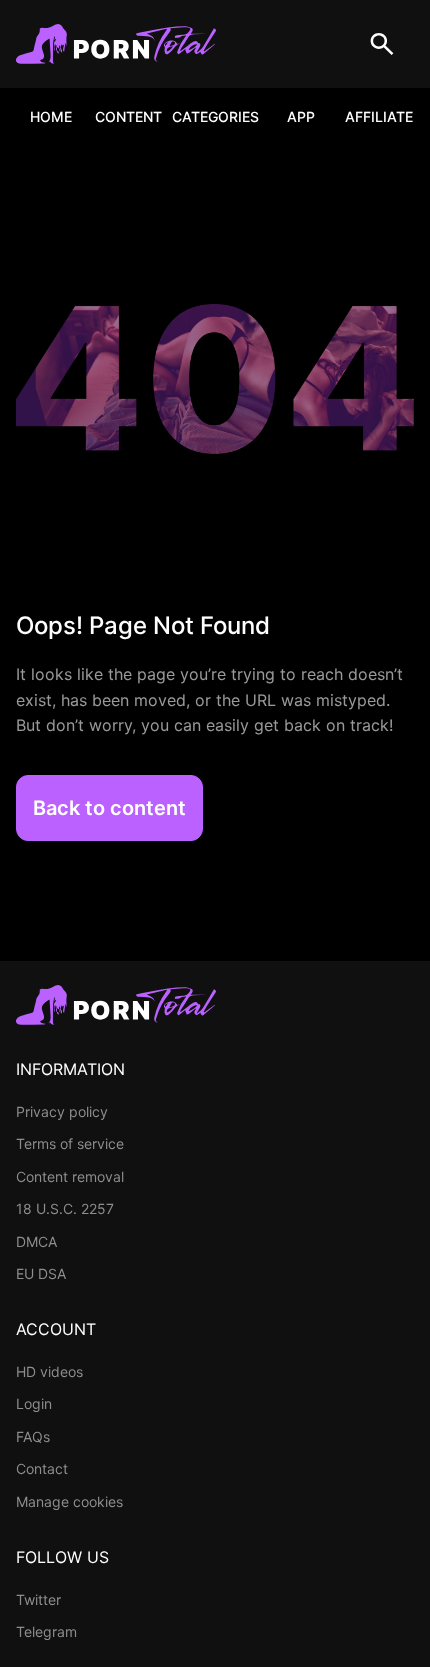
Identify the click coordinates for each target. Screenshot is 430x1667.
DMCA (36, 1241)
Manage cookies (69, 1501)
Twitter (38, 1599)
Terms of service (70, 1143)
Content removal (70, 1176)
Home (51, 116)
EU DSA (41, 1273)
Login (34, 1403)
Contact (42, 1468)
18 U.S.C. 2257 (65, 1208)
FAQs (33, 1436)
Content (128, 116)
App (301, 116)
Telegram (46, 1631)
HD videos (49, 1371)
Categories (215, 116)
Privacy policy (62, 1111)
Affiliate (379, 116)
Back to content (109, 808)
